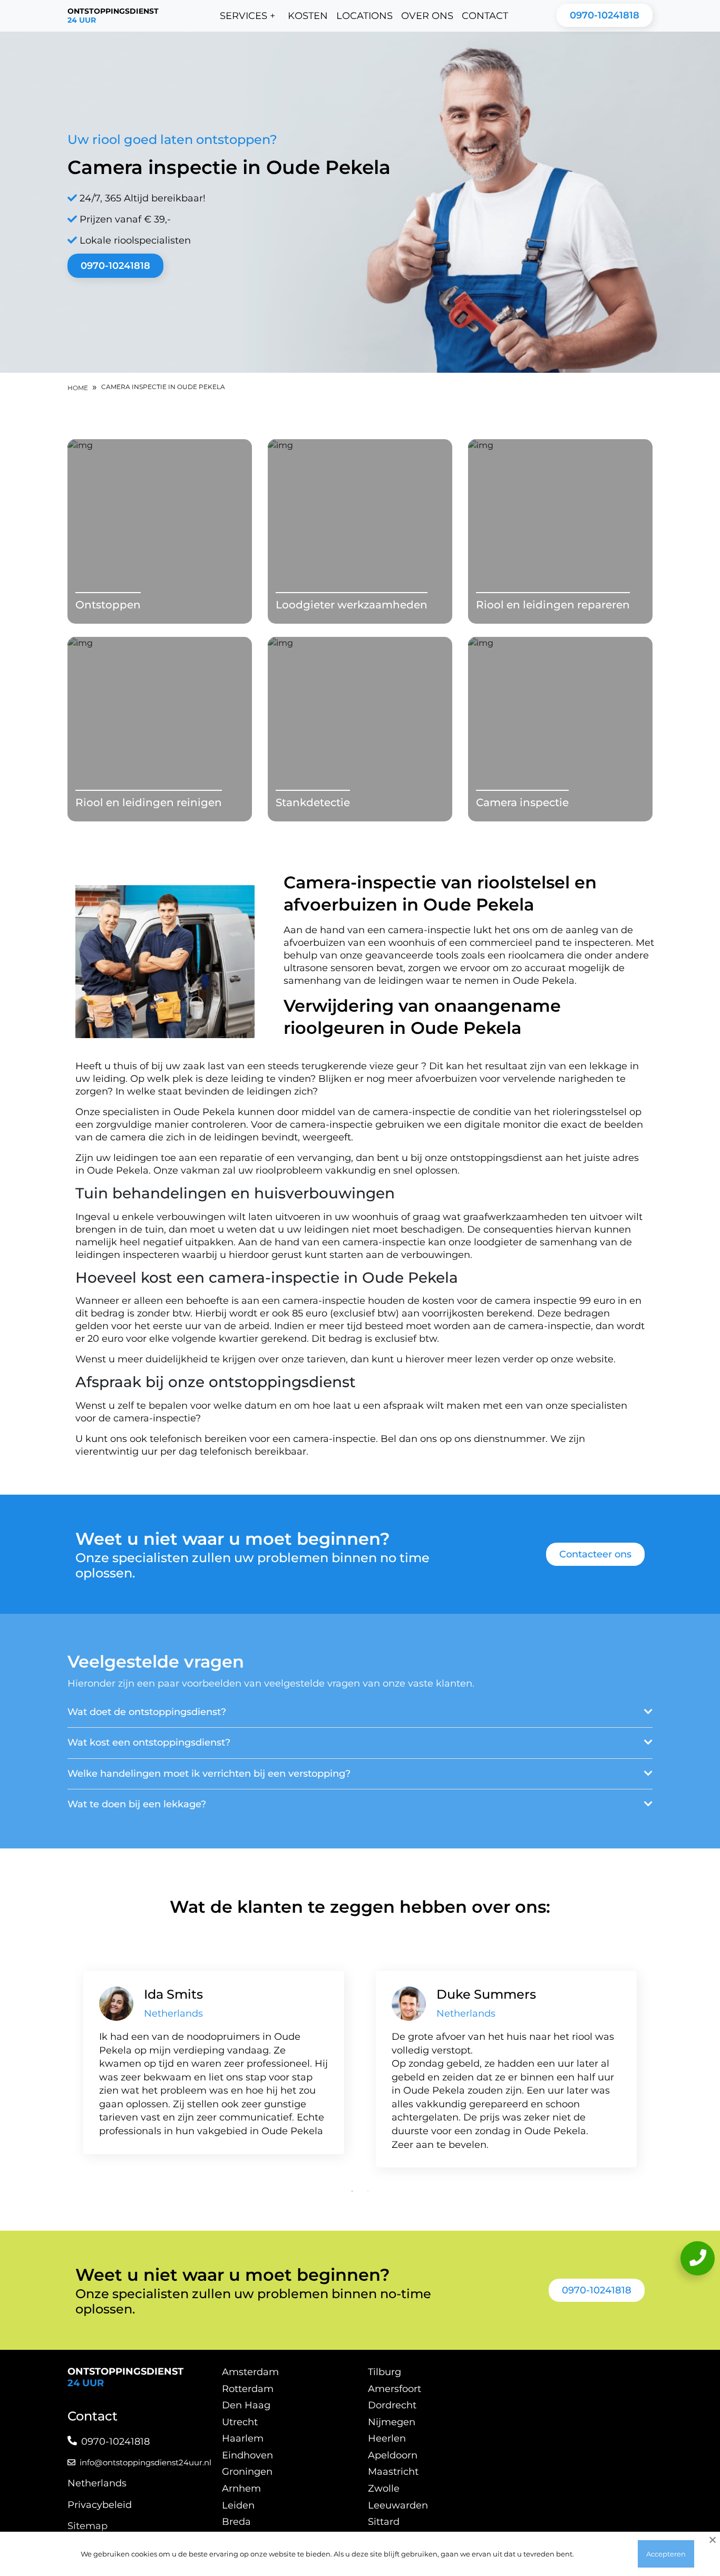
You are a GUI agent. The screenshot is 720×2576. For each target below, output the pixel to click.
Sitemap (87, 2526)
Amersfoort (395, 2389)
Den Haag (246, 2405)
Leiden (238, 2505)
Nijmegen (392, 2422)
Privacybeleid (100, 2505)
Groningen (247, 2472)
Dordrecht (392, 2405)
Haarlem (243, 2438)
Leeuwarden (398, 2505)
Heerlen (387, 2438)
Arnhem (241, 2488)
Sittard (384, 2522)
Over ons (427, 16)
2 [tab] (368, 2191)
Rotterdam (248, 2389)
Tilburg (385, 2372)
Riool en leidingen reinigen (149, 802)
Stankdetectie (313, 802)
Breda (236, 2522)
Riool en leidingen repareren (553, 605)
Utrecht (240, 2422)
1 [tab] (352, 2191)
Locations (364, 16)
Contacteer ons (595, 1554)
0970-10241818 (605, 15)
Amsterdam (250, 2372)
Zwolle (384, 2488)
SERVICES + (247, 16)
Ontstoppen (108, 605)
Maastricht (393, 2472)
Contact (485, 16)
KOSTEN (308, 16)
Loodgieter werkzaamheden (352, 605)
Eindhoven (247, 2455)
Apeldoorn (393, 2455)
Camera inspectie (522, 802)
